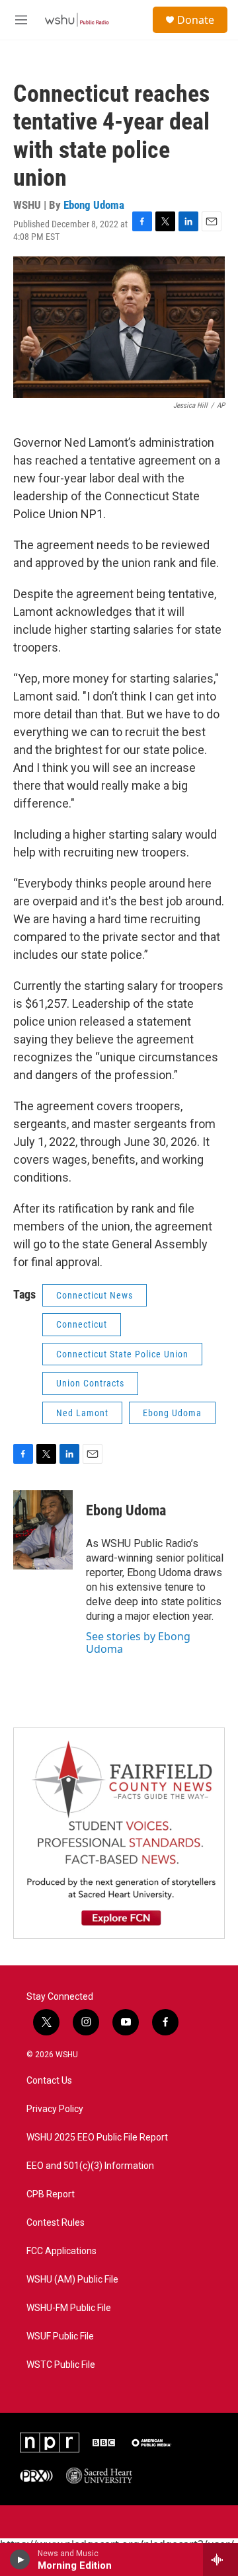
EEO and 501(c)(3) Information (90, 2166)
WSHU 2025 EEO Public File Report (97, 2138)
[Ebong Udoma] (43, 1530)
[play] (20, 2559)
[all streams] (220, 2559)
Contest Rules (56, 2223)
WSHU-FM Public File (69, 2308)
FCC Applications (61, 2251)
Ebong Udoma (94, 205)
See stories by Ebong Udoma (138, 1642)
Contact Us (49, 2081)
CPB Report (51, 2194)
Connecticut (82, 1324)
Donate (196, 20)
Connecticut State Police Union (122, 1354)
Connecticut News (95, 1295)
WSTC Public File (61, 2365)
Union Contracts (90, 1383)
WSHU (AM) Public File (72, 2280)
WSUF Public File (60, 2336)
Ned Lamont (82, 1413)
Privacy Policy (55, 2109)
